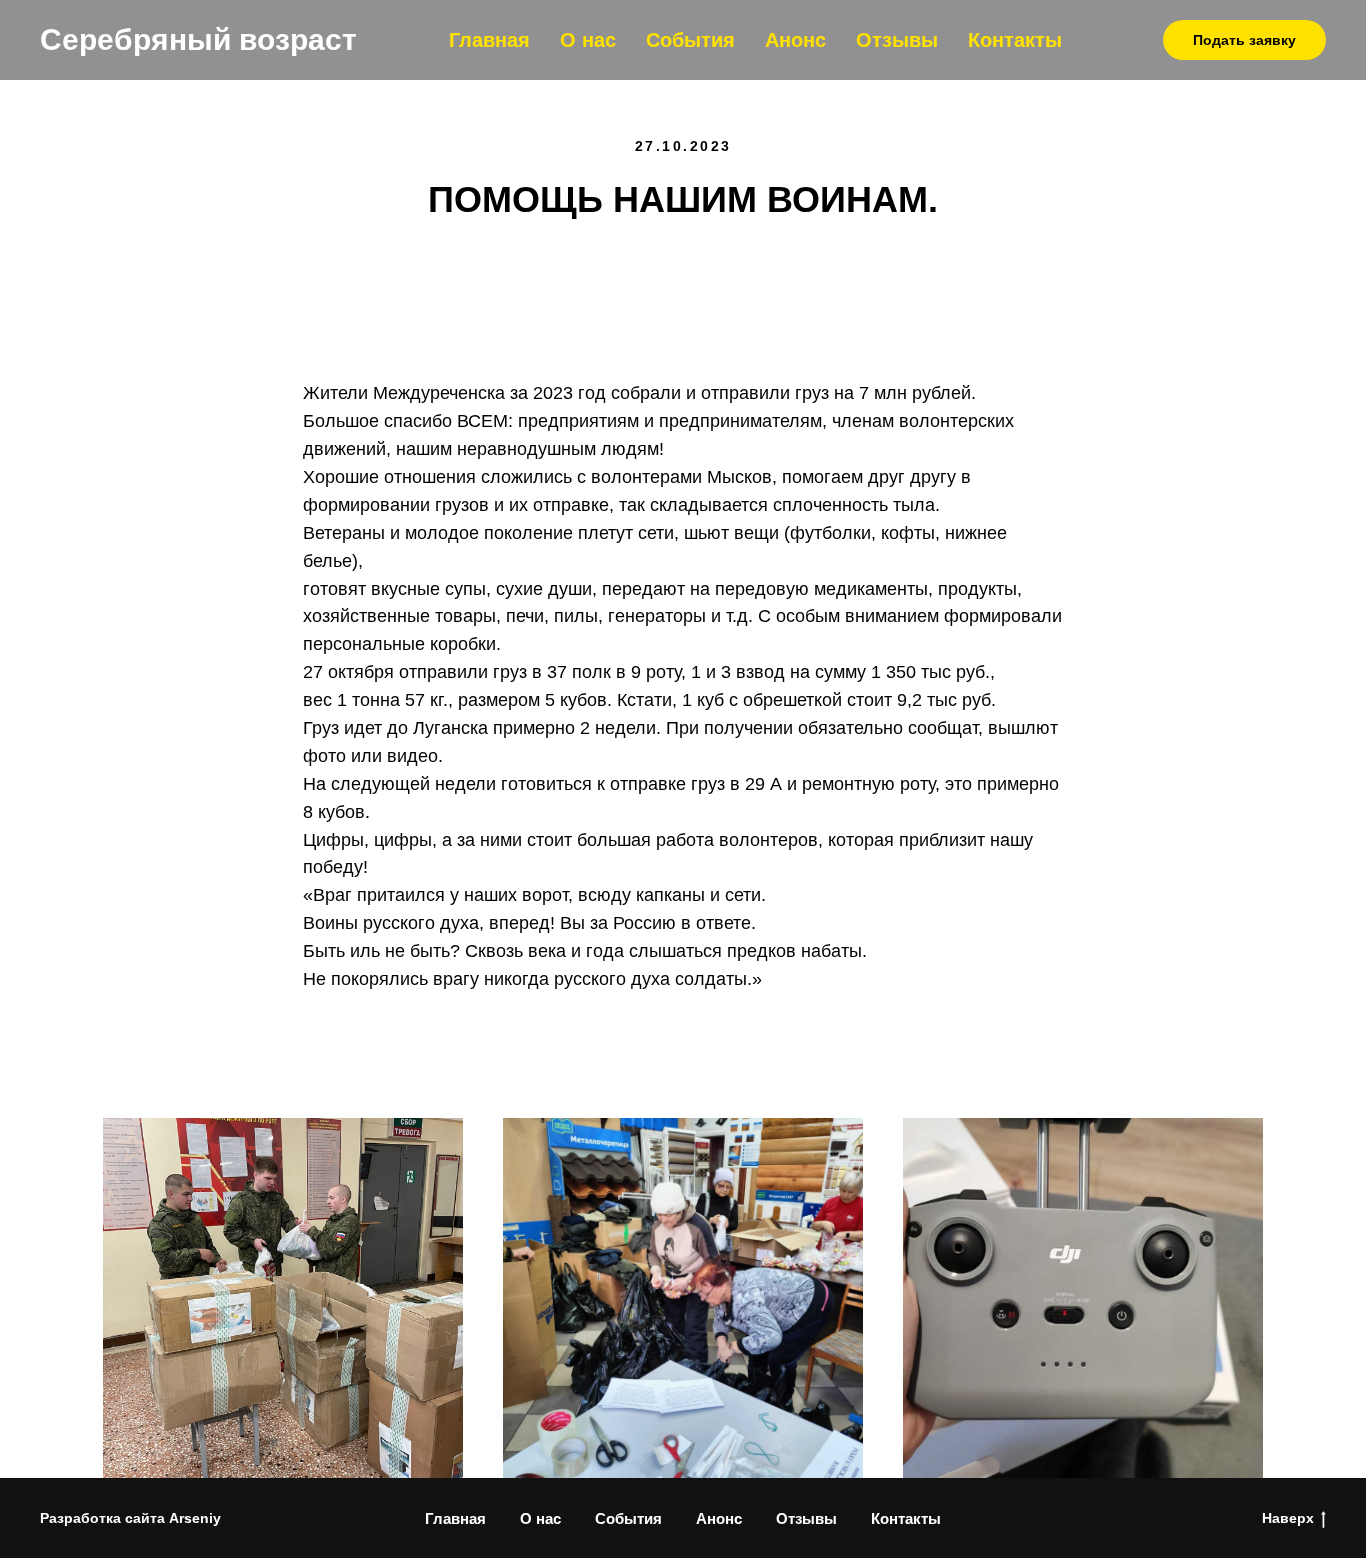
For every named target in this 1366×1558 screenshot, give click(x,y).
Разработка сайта (102, 1518)
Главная (489, 40)
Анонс (795, 40)
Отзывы (897, 40)
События (690, 40)
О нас (588, 40)
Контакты (1015, 40)
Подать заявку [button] (1244, 40)
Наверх (1288, 1518)
